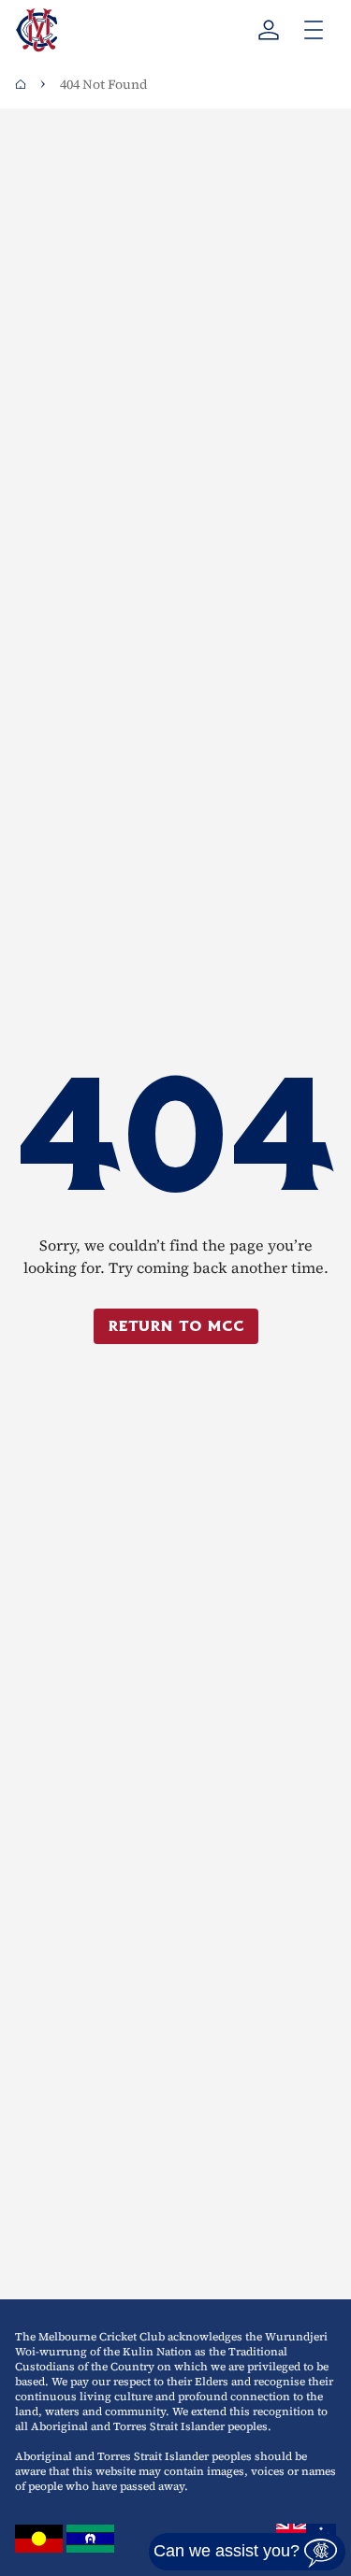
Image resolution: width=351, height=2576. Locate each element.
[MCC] (37, 30)
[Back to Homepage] (21, 84)
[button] (247, 2552)
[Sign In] (269, 30)
